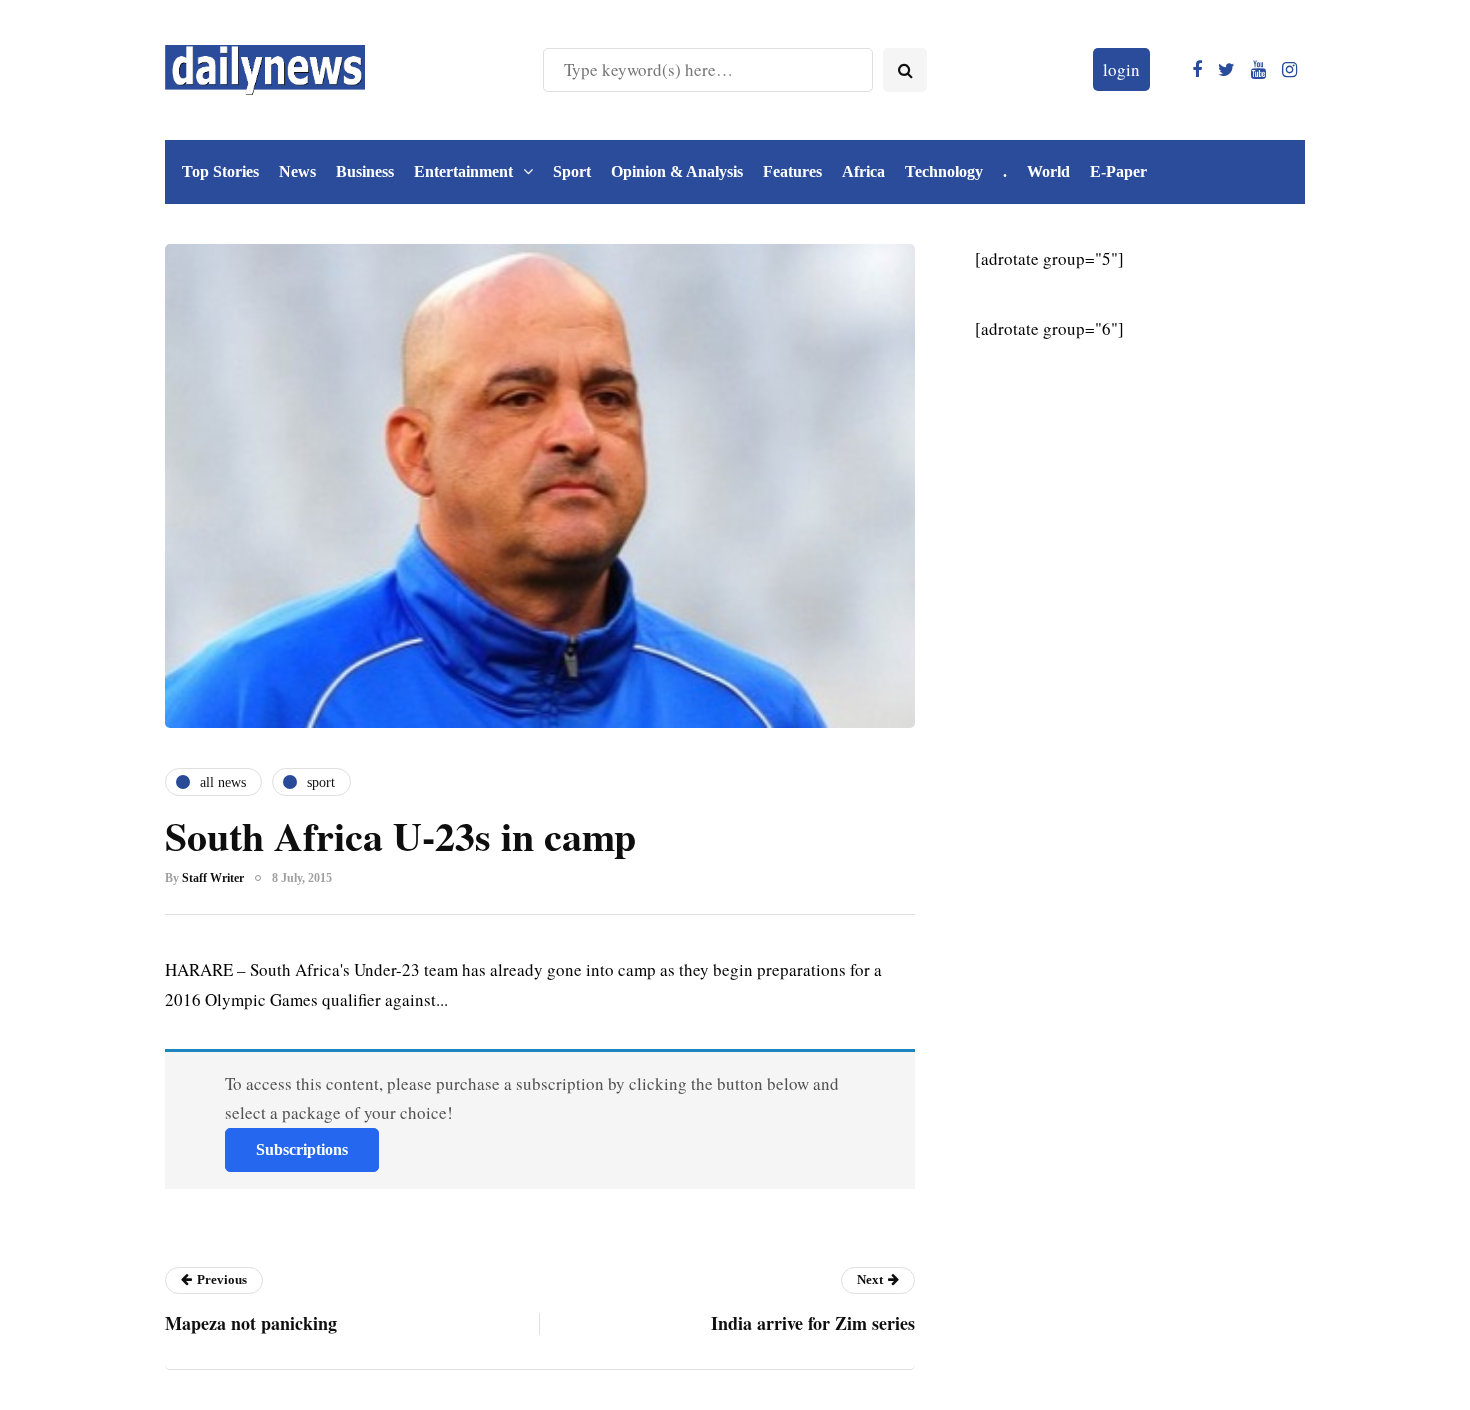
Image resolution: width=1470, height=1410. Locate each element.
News (297, 171)
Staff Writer (213, 878)
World (1048, 171)
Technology (944, 171)
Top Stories (220, 171)
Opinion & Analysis (677, 171)
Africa (863, 171)
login (1121, 69)
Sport (572, 171)
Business (365, 171)
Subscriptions (302, 1149)
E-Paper (1118, 171)
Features (792, 171)
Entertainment (463, 171)
